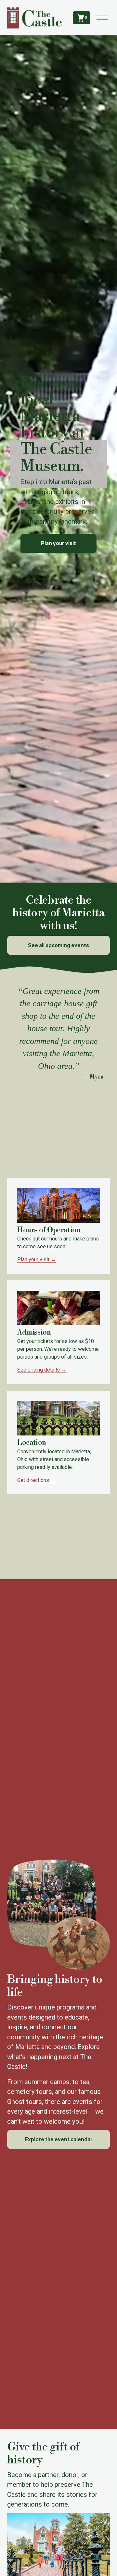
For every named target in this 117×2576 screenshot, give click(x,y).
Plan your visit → (37, 1259)
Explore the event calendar (59, 2139)
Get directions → (36, 1480)
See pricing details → (42, 1370)
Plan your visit (58, 543)
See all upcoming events (58, 945)
